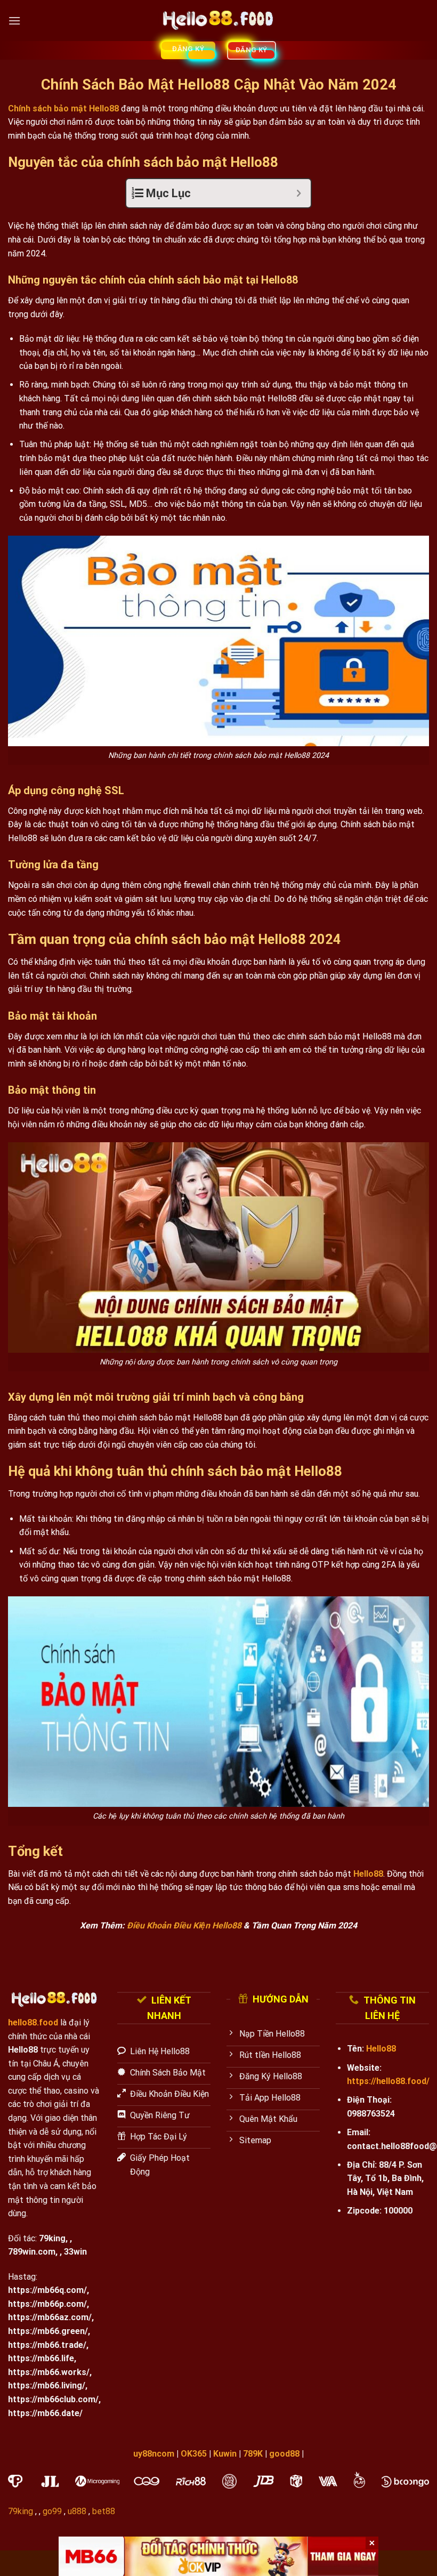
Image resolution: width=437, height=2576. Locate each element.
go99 (52, 2511)
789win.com (32, 2252)
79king (52, 2238)
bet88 (104, 2511)
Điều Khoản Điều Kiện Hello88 (184, 1925)
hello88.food (33, 2022)
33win (75, 2252)
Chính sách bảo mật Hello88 (63, 108)
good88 (284, 2454)
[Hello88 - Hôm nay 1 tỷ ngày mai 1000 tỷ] (219, 21)
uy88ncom (154, 2454)
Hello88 (368, 1874)
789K (253, 2454)
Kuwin (225, 2454)
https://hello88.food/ (388, 2081)
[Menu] (14, 21)
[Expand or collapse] (299, 193)
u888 (77, 2511)
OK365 (194, 2454)
